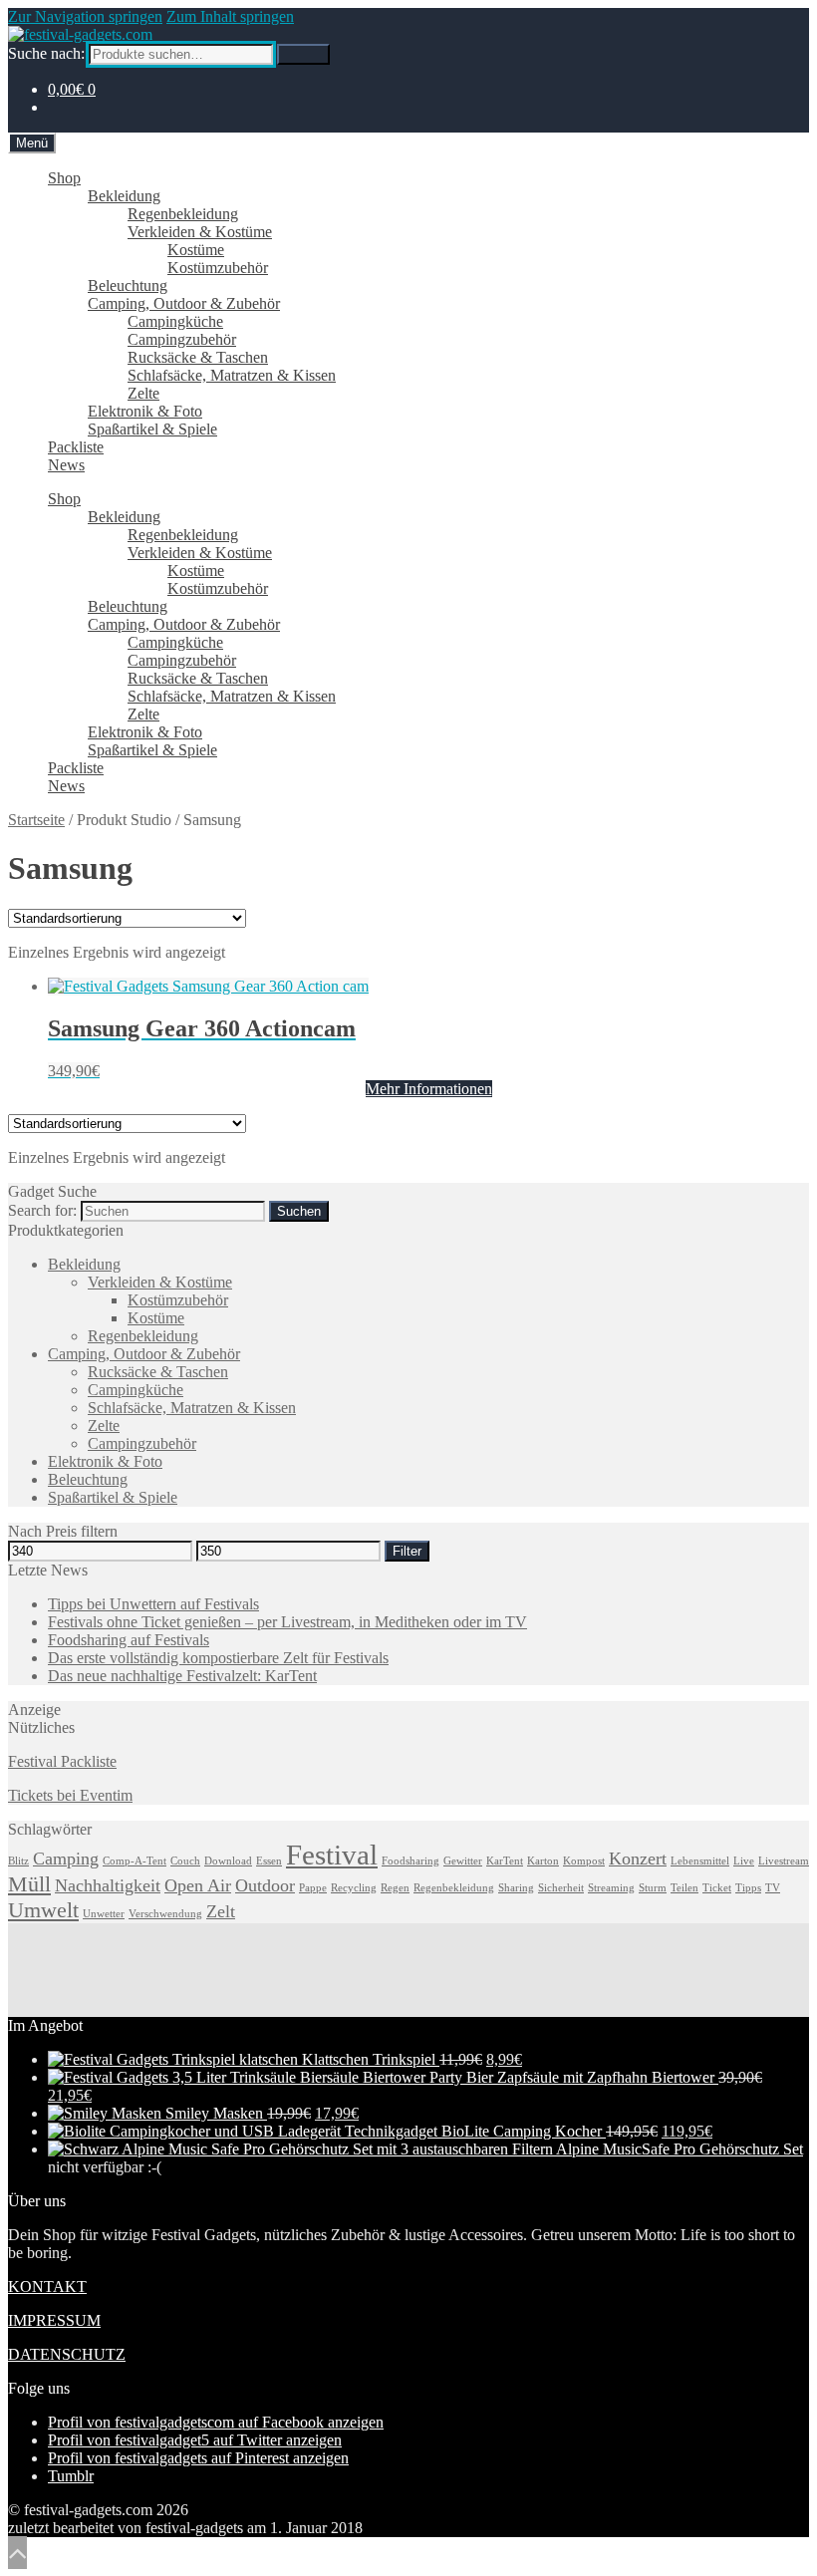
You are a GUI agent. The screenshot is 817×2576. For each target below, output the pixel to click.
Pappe (313, 1888)
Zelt (221, 1911)
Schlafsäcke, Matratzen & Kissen (232, 375)
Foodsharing (410, 1861)
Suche (303, 54)
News (66, 465)
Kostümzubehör (218, 268)
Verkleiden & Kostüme (200, 232)
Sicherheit (561, 1888)
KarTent (505, 1861)
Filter (407, 1551)
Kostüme (196, 250)
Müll (29, 1884)
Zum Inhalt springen (230, 16)
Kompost (584, 1861)
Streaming (611, 1888)
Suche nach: (46, 53)
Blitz (18, 1861)
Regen (395, 1888)
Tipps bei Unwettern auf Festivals (153, 1604)
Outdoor (265, 1885)
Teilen (684, 1888)
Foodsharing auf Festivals (129, 1640)
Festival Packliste (62, 1761)
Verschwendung (165, 1914)
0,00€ (72, 89)
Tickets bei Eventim (70, 1795)
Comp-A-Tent (135, 1861)
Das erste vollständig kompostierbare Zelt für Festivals (218, 1658)
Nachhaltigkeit (108, 1885)
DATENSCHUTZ (67, 2354)
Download (228, 1861)
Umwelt (43, 1910)
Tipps (748, 1888)
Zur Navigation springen (85, 16)
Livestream (784, 1861)
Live (744, 1861)
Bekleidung (124, 196)
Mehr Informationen (429, 1089)
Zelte (143, 393)
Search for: (42, 1210)
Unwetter (104, 1914)
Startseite (36, 820)
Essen (269, 1861)
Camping (66, 1859)
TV (773, 1888)
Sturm (653, 1888)
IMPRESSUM (54, 2320)
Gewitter (463, 1861)
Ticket (717, 1888)
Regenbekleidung (183, 214)
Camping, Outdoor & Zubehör (184, 303)
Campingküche (175, 321)
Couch (185, 1861)
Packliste (76, 447)
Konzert (638, 1859)
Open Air (198, 1885)
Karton (543, 1861)
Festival (332, 1855)
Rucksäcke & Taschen (198, 357)
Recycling (354, 1888)
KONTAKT (47, 2287)
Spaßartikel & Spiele (152, 429)
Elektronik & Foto (145, 411)
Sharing (516, 1888)
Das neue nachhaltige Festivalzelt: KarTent (182, 1676)
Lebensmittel (700, 1861)
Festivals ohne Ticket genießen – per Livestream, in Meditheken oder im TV (287, 1622)
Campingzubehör (182, 339)
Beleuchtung (128, 286)
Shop (64, 178)
